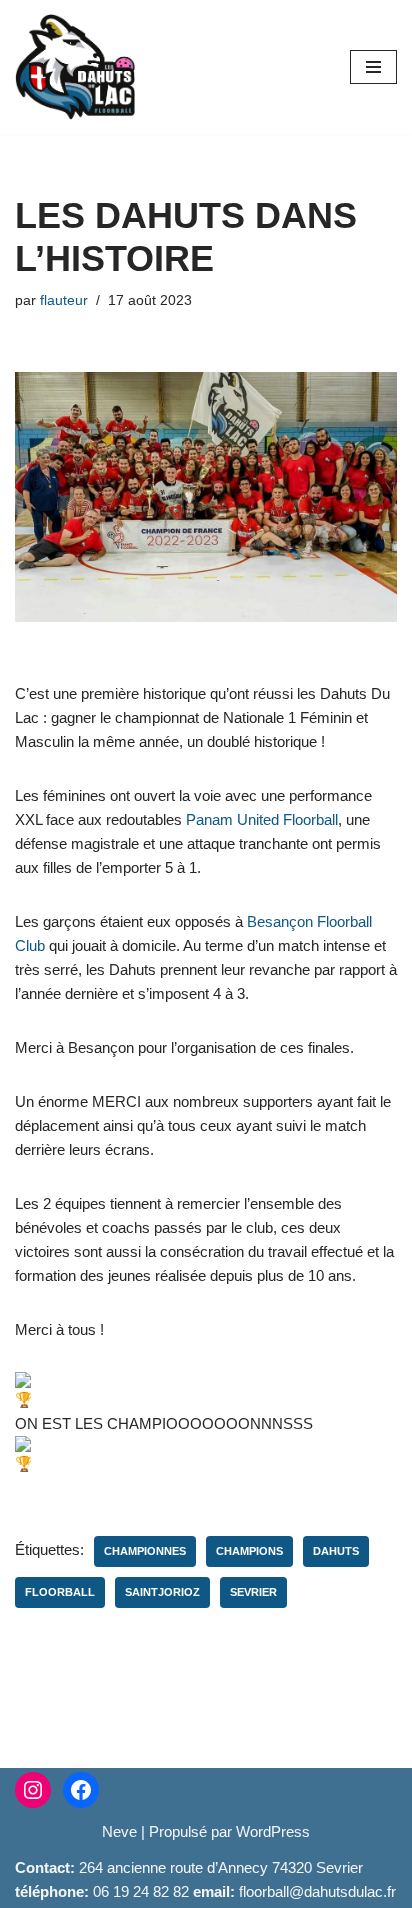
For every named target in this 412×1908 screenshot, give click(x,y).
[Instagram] (33, 1790)
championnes (145, 1551)
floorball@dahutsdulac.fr (317, 1891)
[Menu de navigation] (373, 67)
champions (249, 1551)
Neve (119, 1831)
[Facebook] (81, 1790)
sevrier (253, 1592)
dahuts (336, 1551)
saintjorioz (162, 1592)
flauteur (64, 300)
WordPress (273, 1831)
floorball (60, 1592)
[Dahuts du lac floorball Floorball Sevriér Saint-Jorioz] (75, 67)
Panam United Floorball (262, 819)
